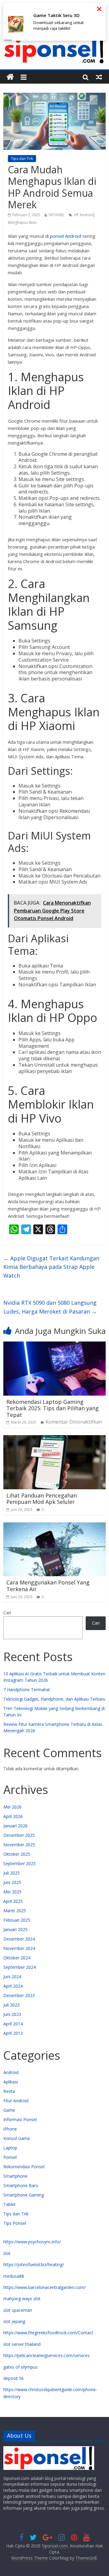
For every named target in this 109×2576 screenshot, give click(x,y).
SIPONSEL (56, 215)
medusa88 (14, 2276)
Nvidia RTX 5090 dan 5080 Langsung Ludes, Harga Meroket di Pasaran (50, 1307)
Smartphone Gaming (24, 2195)
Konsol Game (17, 2138)
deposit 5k (13, 2378)
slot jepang (14, 2321)
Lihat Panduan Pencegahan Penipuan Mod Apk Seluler (42, 1499)
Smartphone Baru (21, 2185)
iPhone (10, 2129)
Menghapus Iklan (22, 222)
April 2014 (13, 2024)
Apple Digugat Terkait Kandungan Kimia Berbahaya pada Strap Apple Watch (51, 1267)
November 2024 (19, 1948)
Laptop (10, 2148)
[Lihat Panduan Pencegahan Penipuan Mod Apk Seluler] (54, 1439)
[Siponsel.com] (10, 77)
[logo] (49, 2449)
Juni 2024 (12, 1977)
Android (11, 2072)
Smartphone (15, 2176)
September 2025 (20, 1863)
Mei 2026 (12, 1807)
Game (9, 2110)
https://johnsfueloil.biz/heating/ (34, 2264)
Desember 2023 (19, 1995)
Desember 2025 (19, 1835)
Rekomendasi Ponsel (24, 2167)
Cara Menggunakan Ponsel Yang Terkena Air (48, 1586)
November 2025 (19, 1845)
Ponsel (10, 2157)
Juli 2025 (12, 1873)
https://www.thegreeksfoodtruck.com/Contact (48, 2333)
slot (7, 2253)
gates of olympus (20, 2367)
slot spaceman (18, 2310)
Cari (7, 1613)
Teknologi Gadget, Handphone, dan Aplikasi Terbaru (54, 1699)
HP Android (84, 215)
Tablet (10, 2204)
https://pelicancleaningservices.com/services (46, 2355)
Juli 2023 (12, 2005)
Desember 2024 (19, 1939)
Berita (9, 2091)
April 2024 (13, 1986)
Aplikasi (11, 2082)
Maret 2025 (15, 1911)
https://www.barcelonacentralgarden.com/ (45, 2287)
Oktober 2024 (17, 1958)
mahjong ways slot (22, 2299)
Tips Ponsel (15, 2223)
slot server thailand (22, 2344)
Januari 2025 (15, 1929)
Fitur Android (16, 2101)
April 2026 (13, 1816)
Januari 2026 (15, 1826)
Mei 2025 (12, 1892)
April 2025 (13, 1901)
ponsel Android (66, 236)
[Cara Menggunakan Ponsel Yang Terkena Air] (54, 1526)
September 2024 (20, 1967)
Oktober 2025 (17, 1854)
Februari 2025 (17, 1920)
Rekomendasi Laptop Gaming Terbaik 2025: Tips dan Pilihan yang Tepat (53, 1408)
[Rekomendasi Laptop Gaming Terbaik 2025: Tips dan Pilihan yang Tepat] (54, 1345)
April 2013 (13, 2033)
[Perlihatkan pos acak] (99, 77)
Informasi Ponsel (20, 2119)
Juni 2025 (12, 1882)
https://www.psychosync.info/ (32, 2242)
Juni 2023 (12, 2014)
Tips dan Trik (22, 159)
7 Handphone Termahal (26, 1690)
